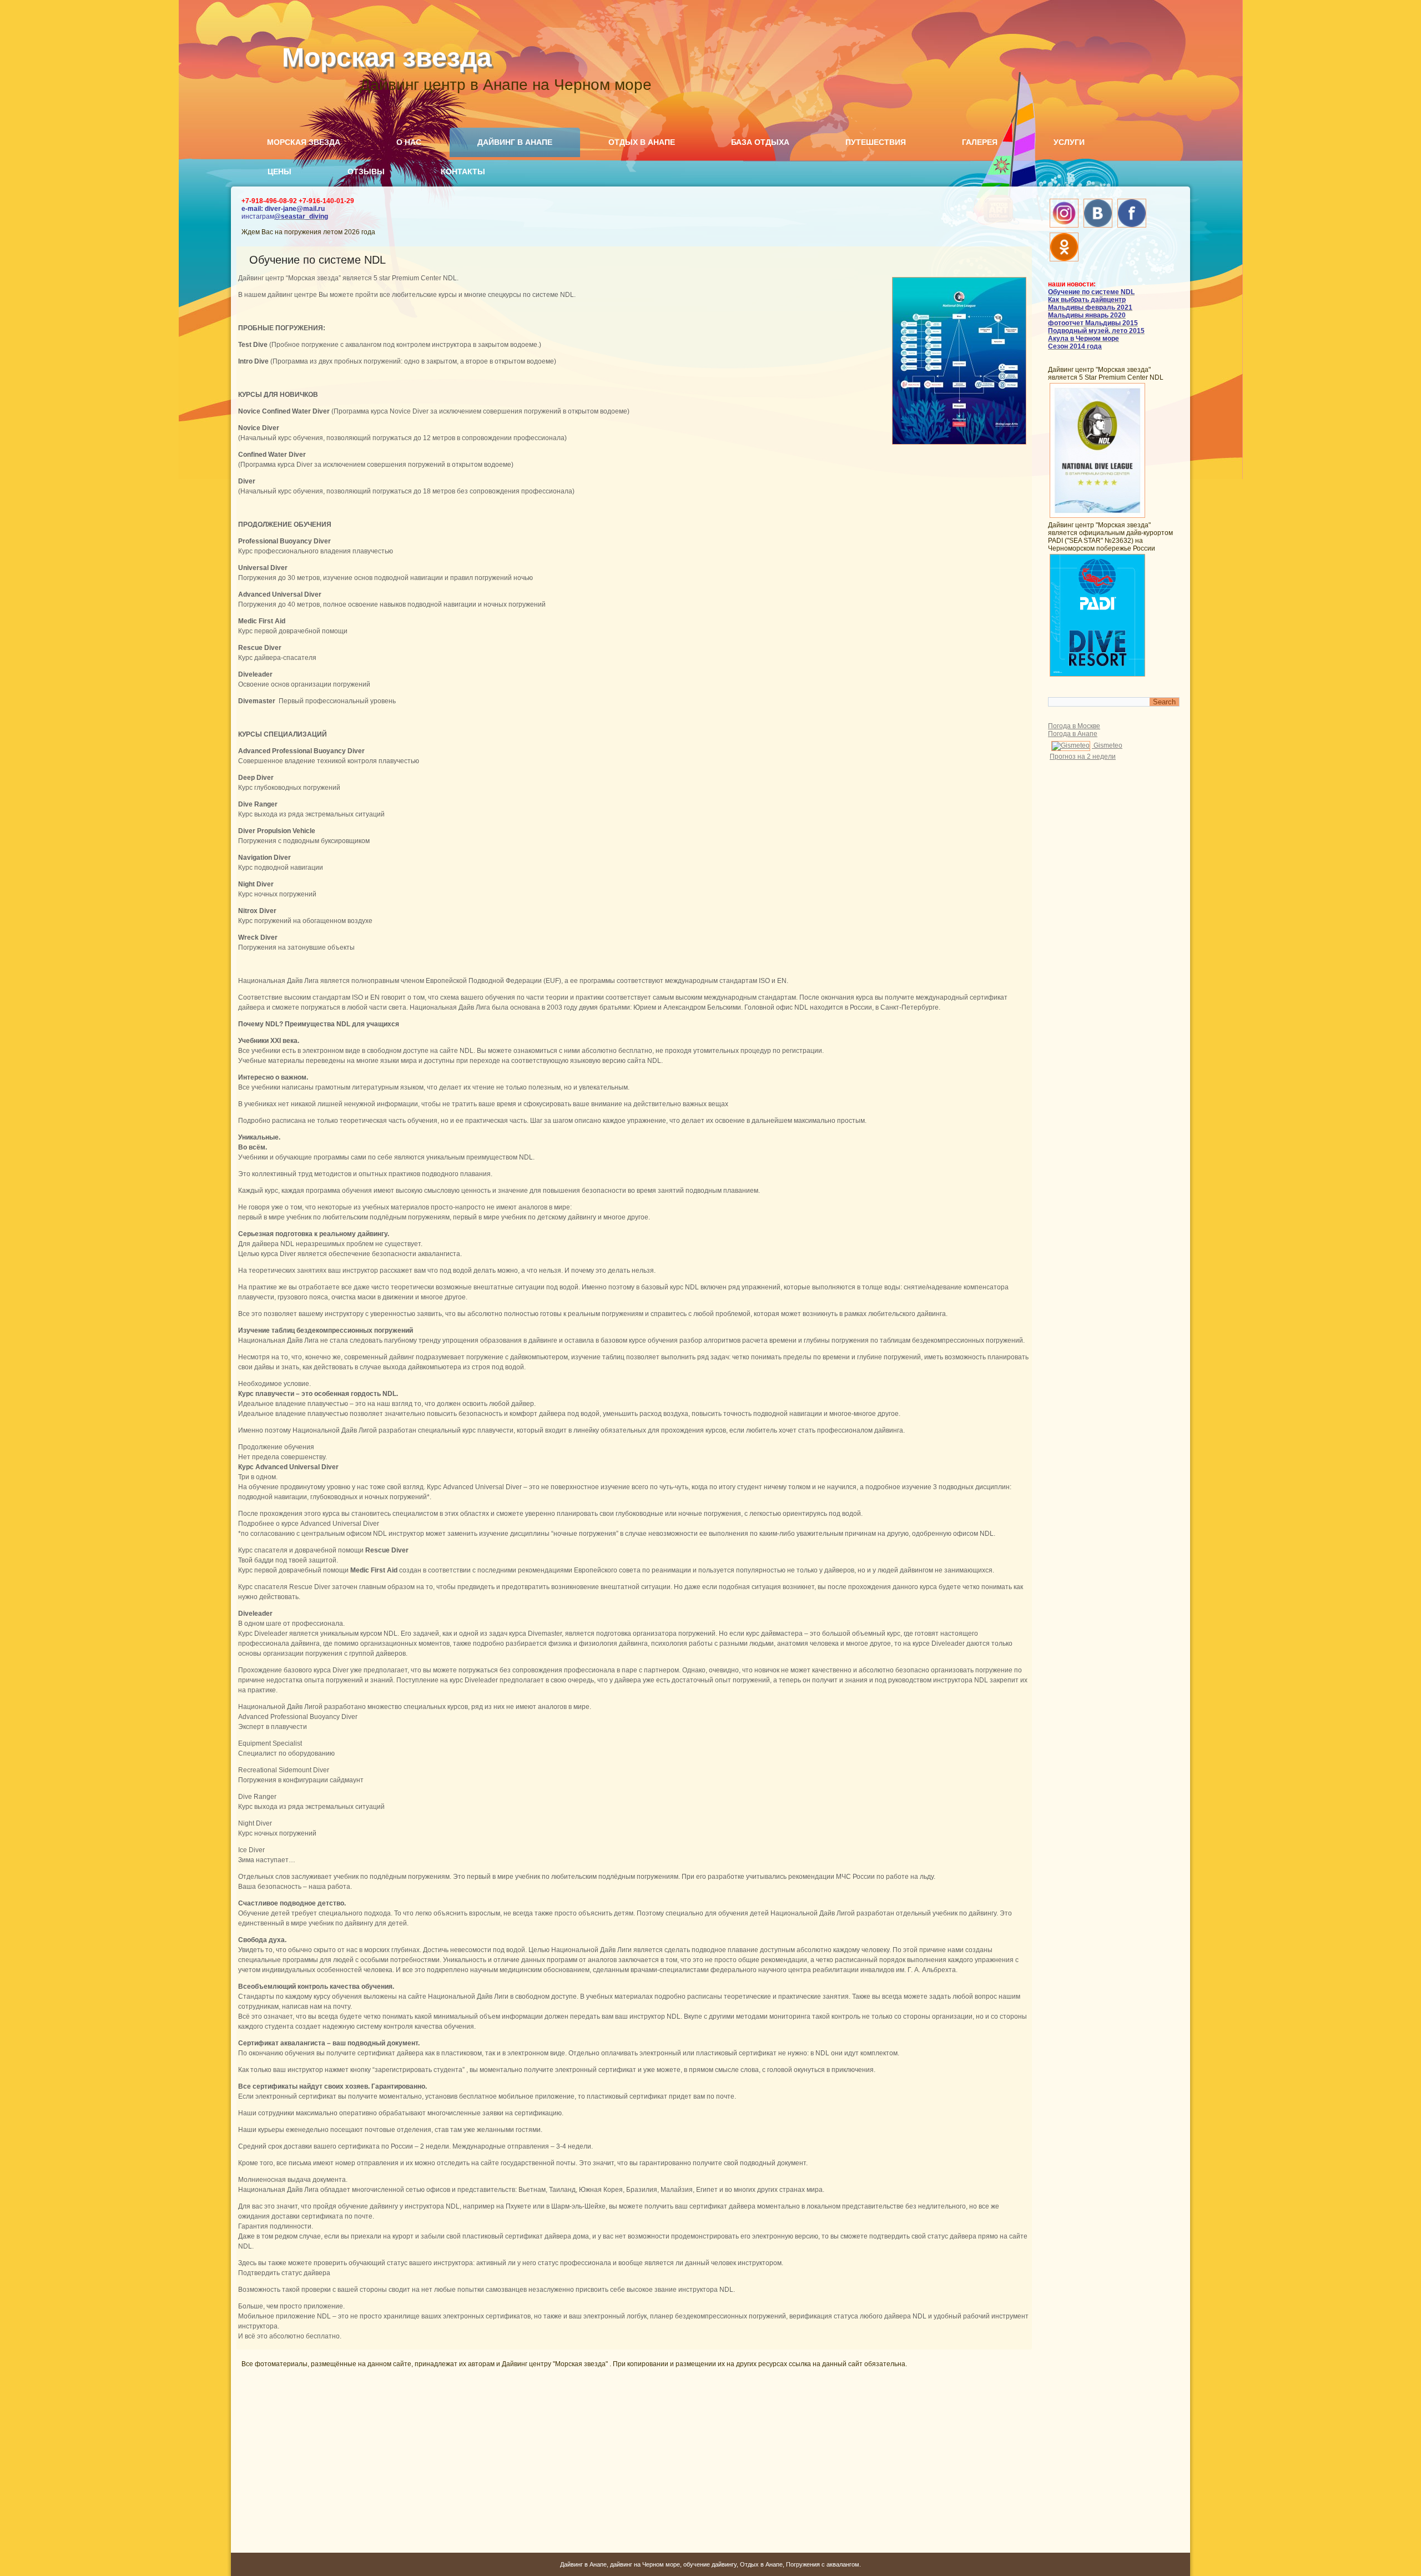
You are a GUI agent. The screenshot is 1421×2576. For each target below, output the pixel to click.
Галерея (980, 142)
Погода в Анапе (1073, 734)
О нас (409, 142)
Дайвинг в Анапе (515, 142)
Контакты (463, 172)
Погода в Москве (1074, 726)
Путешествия (876, 142)
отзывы (366, 172)
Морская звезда (387, 57)
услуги (1069, 142)
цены (279, 172)
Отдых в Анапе (642, 142)
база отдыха (760, 142)
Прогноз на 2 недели (1083, 757)
